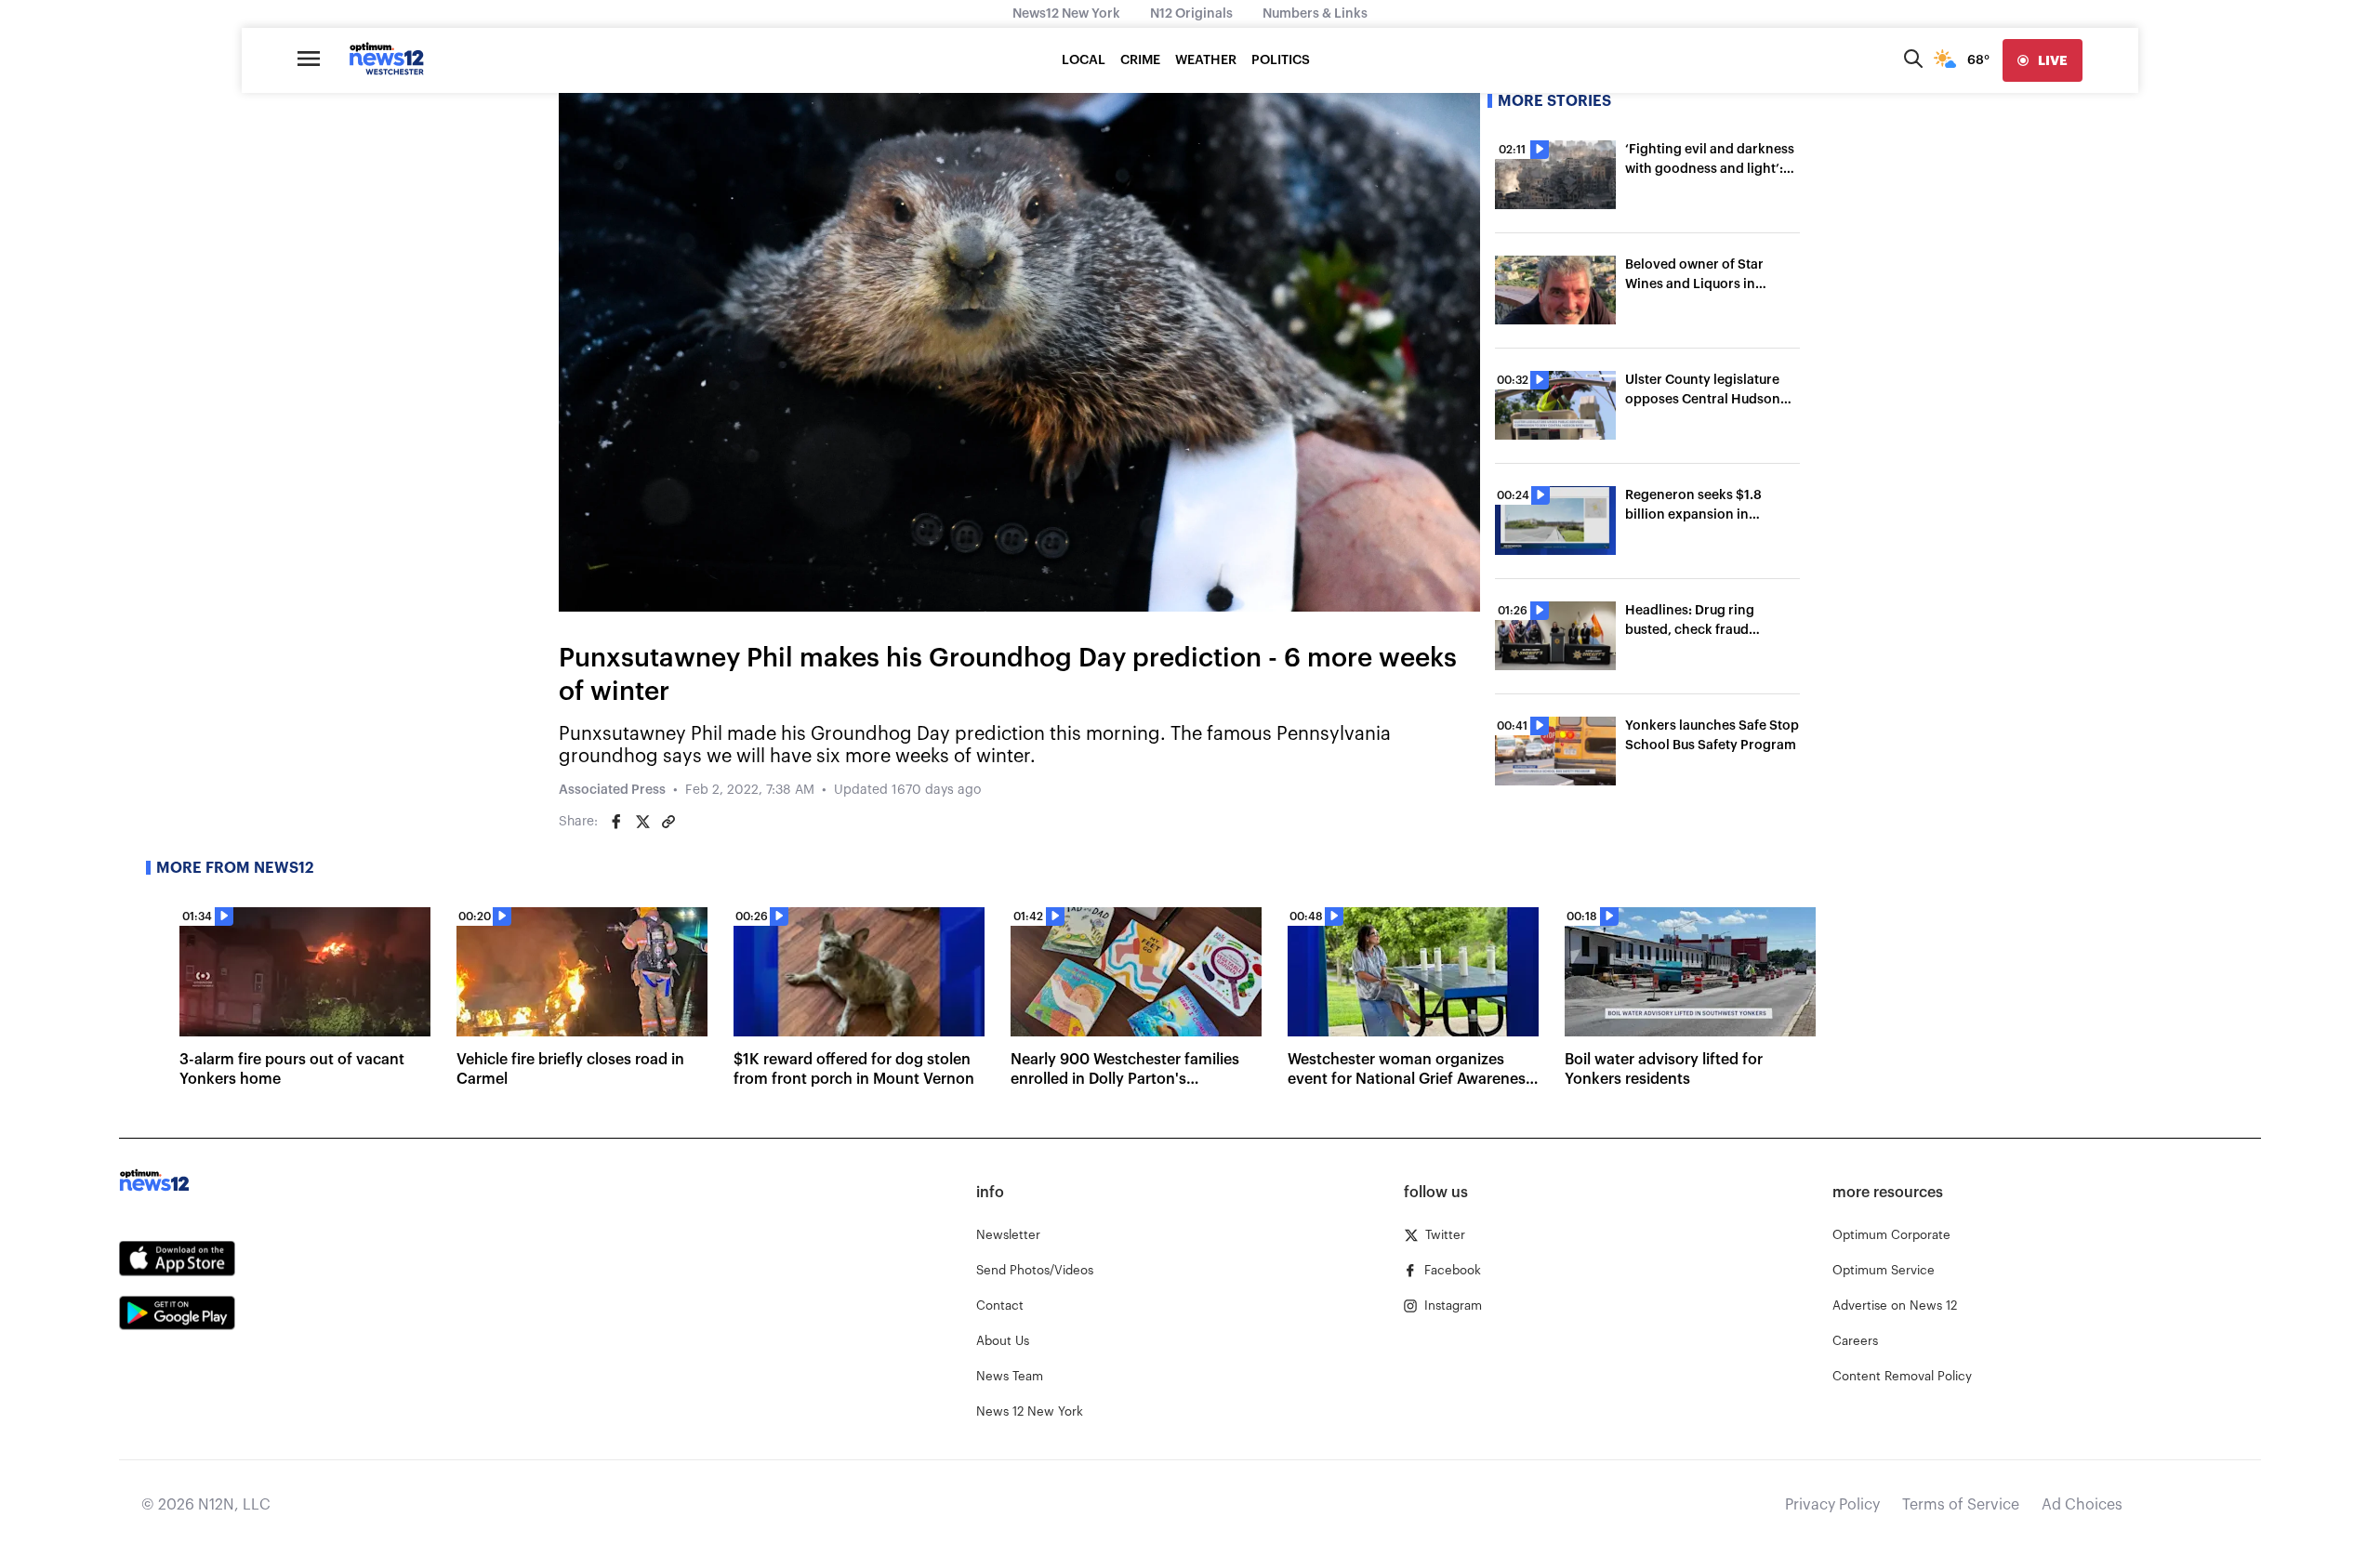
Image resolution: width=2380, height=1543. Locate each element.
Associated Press (612, 790)
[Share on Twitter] (642, 822)
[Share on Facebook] (616, 822)
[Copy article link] (668, 822)
